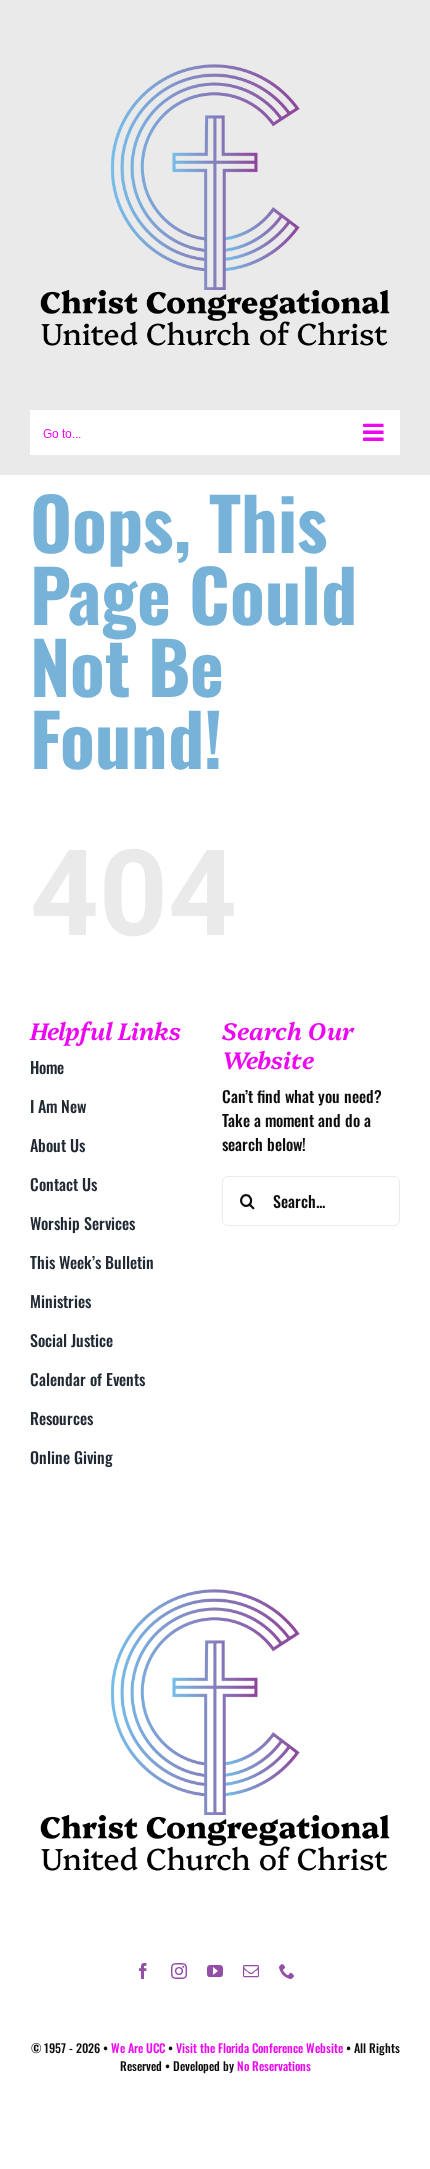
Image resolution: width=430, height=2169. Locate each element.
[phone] (287, 1971)
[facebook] (143, 1971)
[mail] (251, 1971)
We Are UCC (138, 2047)
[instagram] (179, 1971)
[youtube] (215, 1971)
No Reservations (274, 2065)
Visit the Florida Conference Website (259, 2047)
